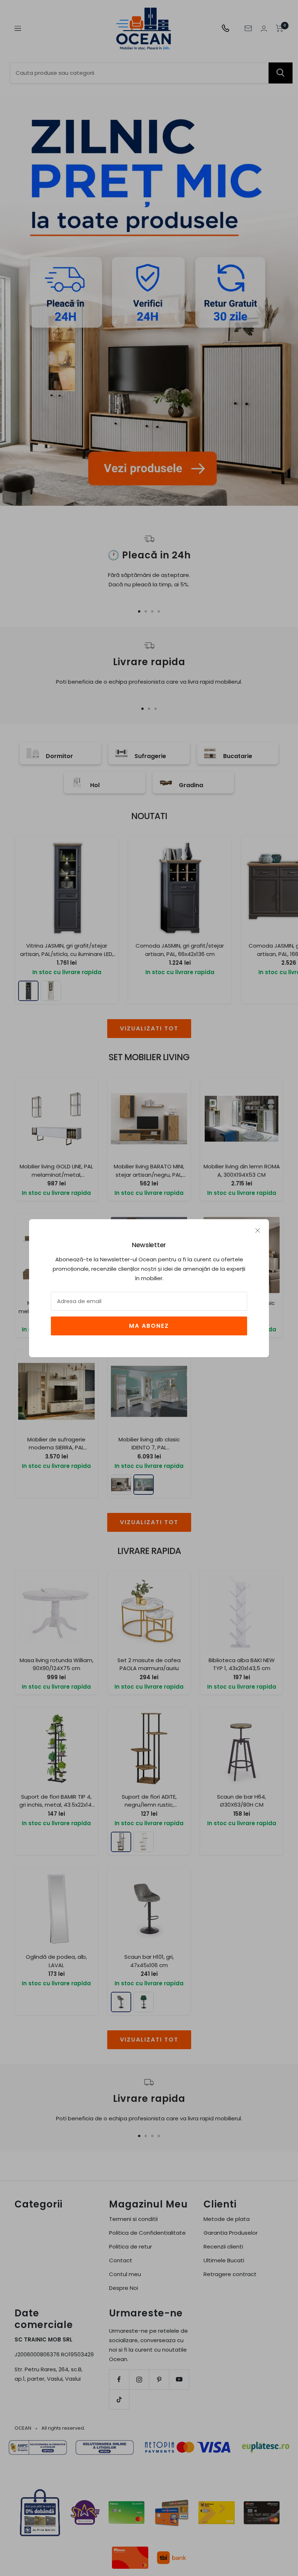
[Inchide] (258, 1230)
